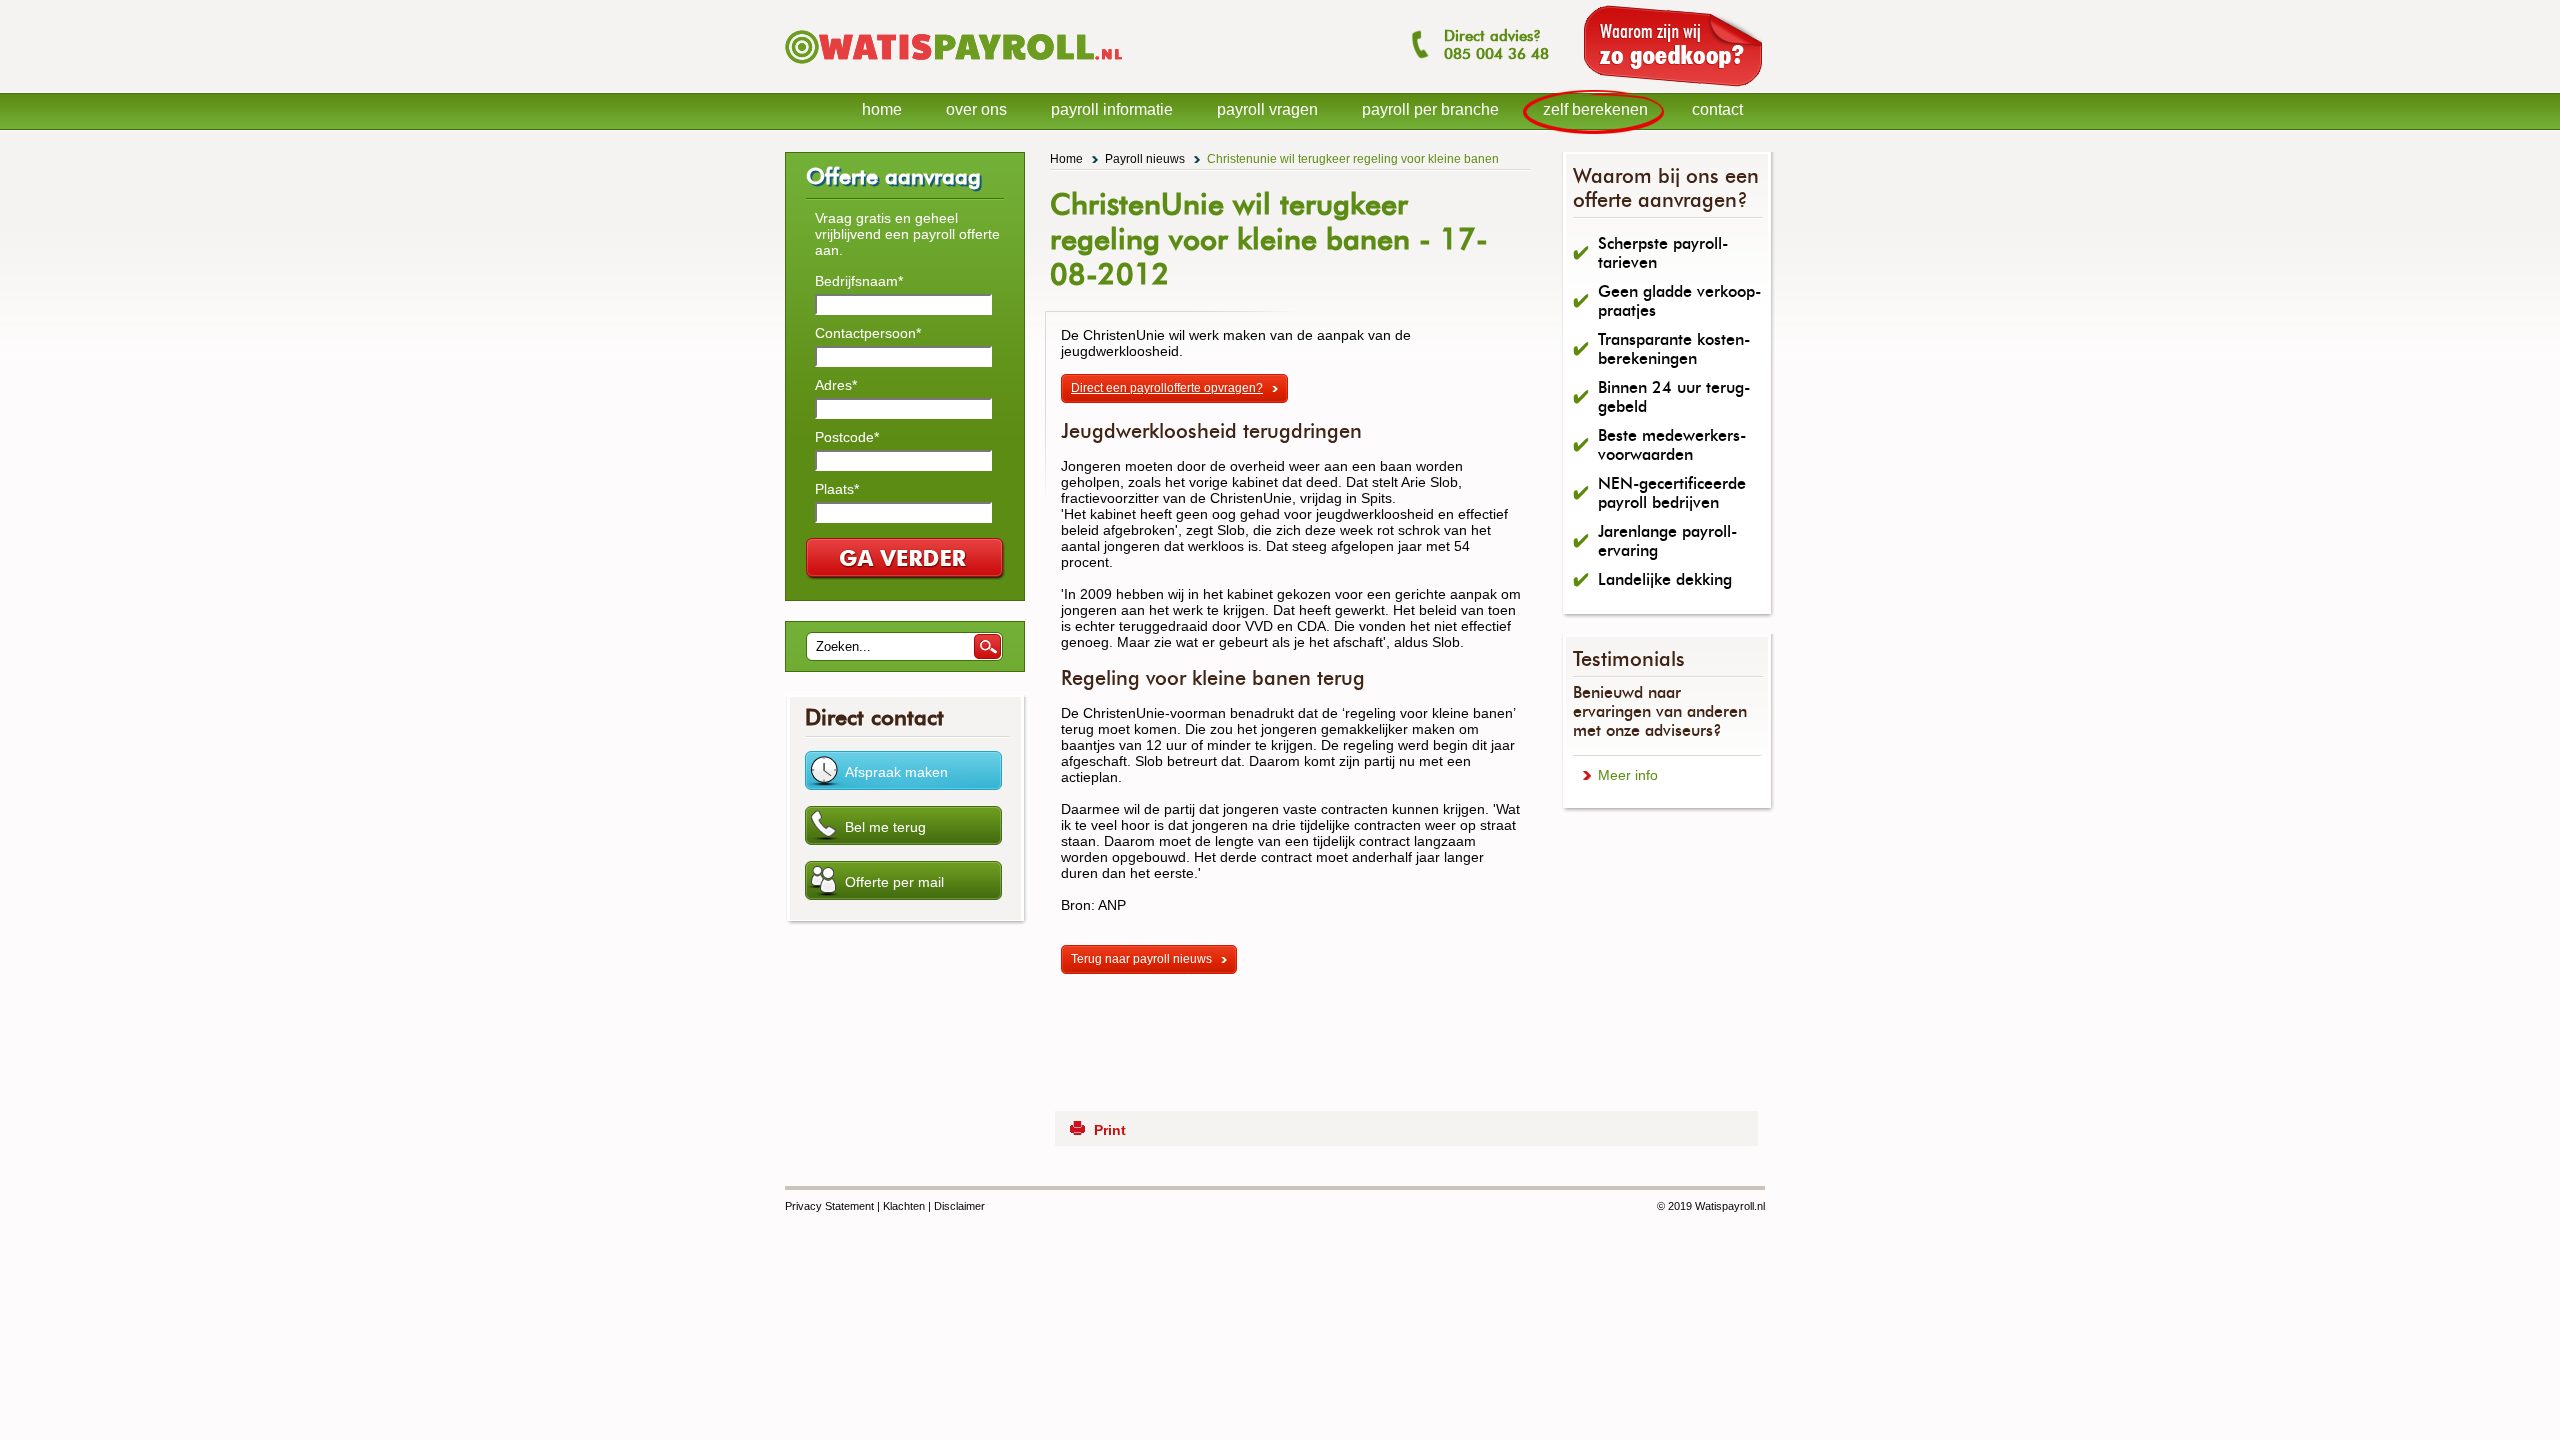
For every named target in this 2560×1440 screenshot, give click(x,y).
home (882, 109)
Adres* (836, 385)
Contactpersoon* (868, 333)
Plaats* (837, 489)
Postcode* (847, 437)
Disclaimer (959, 1206)
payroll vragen (1267, 109)
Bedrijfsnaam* (859, 281)
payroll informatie (1112, 109)
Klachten (904, 1206)
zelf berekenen (1595, 109)
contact (1717, 109)
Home (1066, 159)
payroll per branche (1430, 109)
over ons (976, 109)
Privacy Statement (829, 1206)
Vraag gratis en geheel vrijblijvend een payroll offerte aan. (907, 234)
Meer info (1628, 775)
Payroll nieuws (1145, 159)
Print (1110, 1130)
